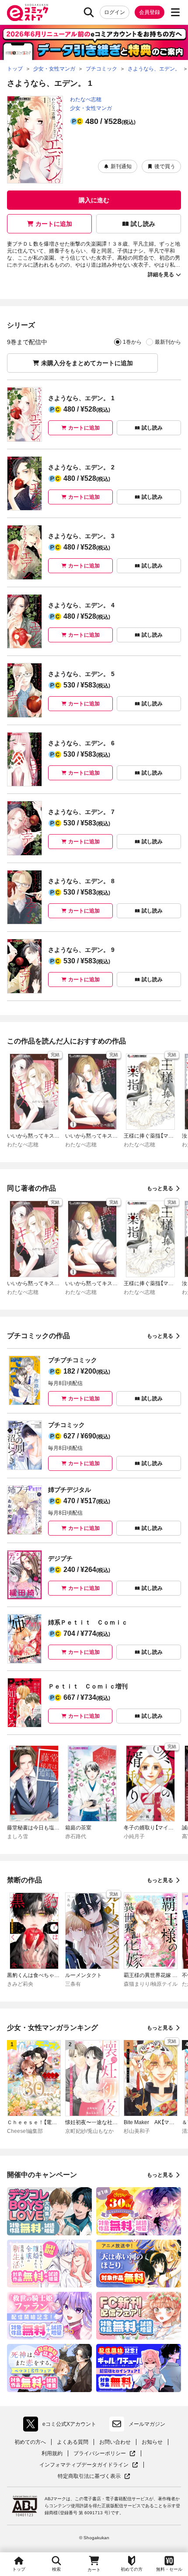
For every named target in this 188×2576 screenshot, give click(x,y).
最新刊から (168, 342)
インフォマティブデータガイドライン (84, 2465)
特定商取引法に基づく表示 (94, 2476)
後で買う (165, 166)
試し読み (143, 224)
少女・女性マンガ (91, 108)
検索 (56, 2569)
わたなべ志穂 (86, 99)
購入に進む (94, 200)
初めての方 (132, 2569)
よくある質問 (73, 2442)
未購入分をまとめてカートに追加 (87, 363)
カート (94, 2570)
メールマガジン (147, 2424)
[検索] (89, 12)
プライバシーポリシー (104, 2454)
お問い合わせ (115, 2442)
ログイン (115, 12)
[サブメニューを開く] (175, 12)
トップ (19, 2569)
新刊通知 (121, 166)
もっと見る (160, 1188)
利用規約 (52, 2453)
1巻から (132, 342)
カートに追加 (54, 224)
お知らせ (152, 2442)
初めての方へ (30, 2442)
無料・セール (169, 2569)
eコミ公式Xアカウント (62, 2426)
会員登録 (150, 12)
